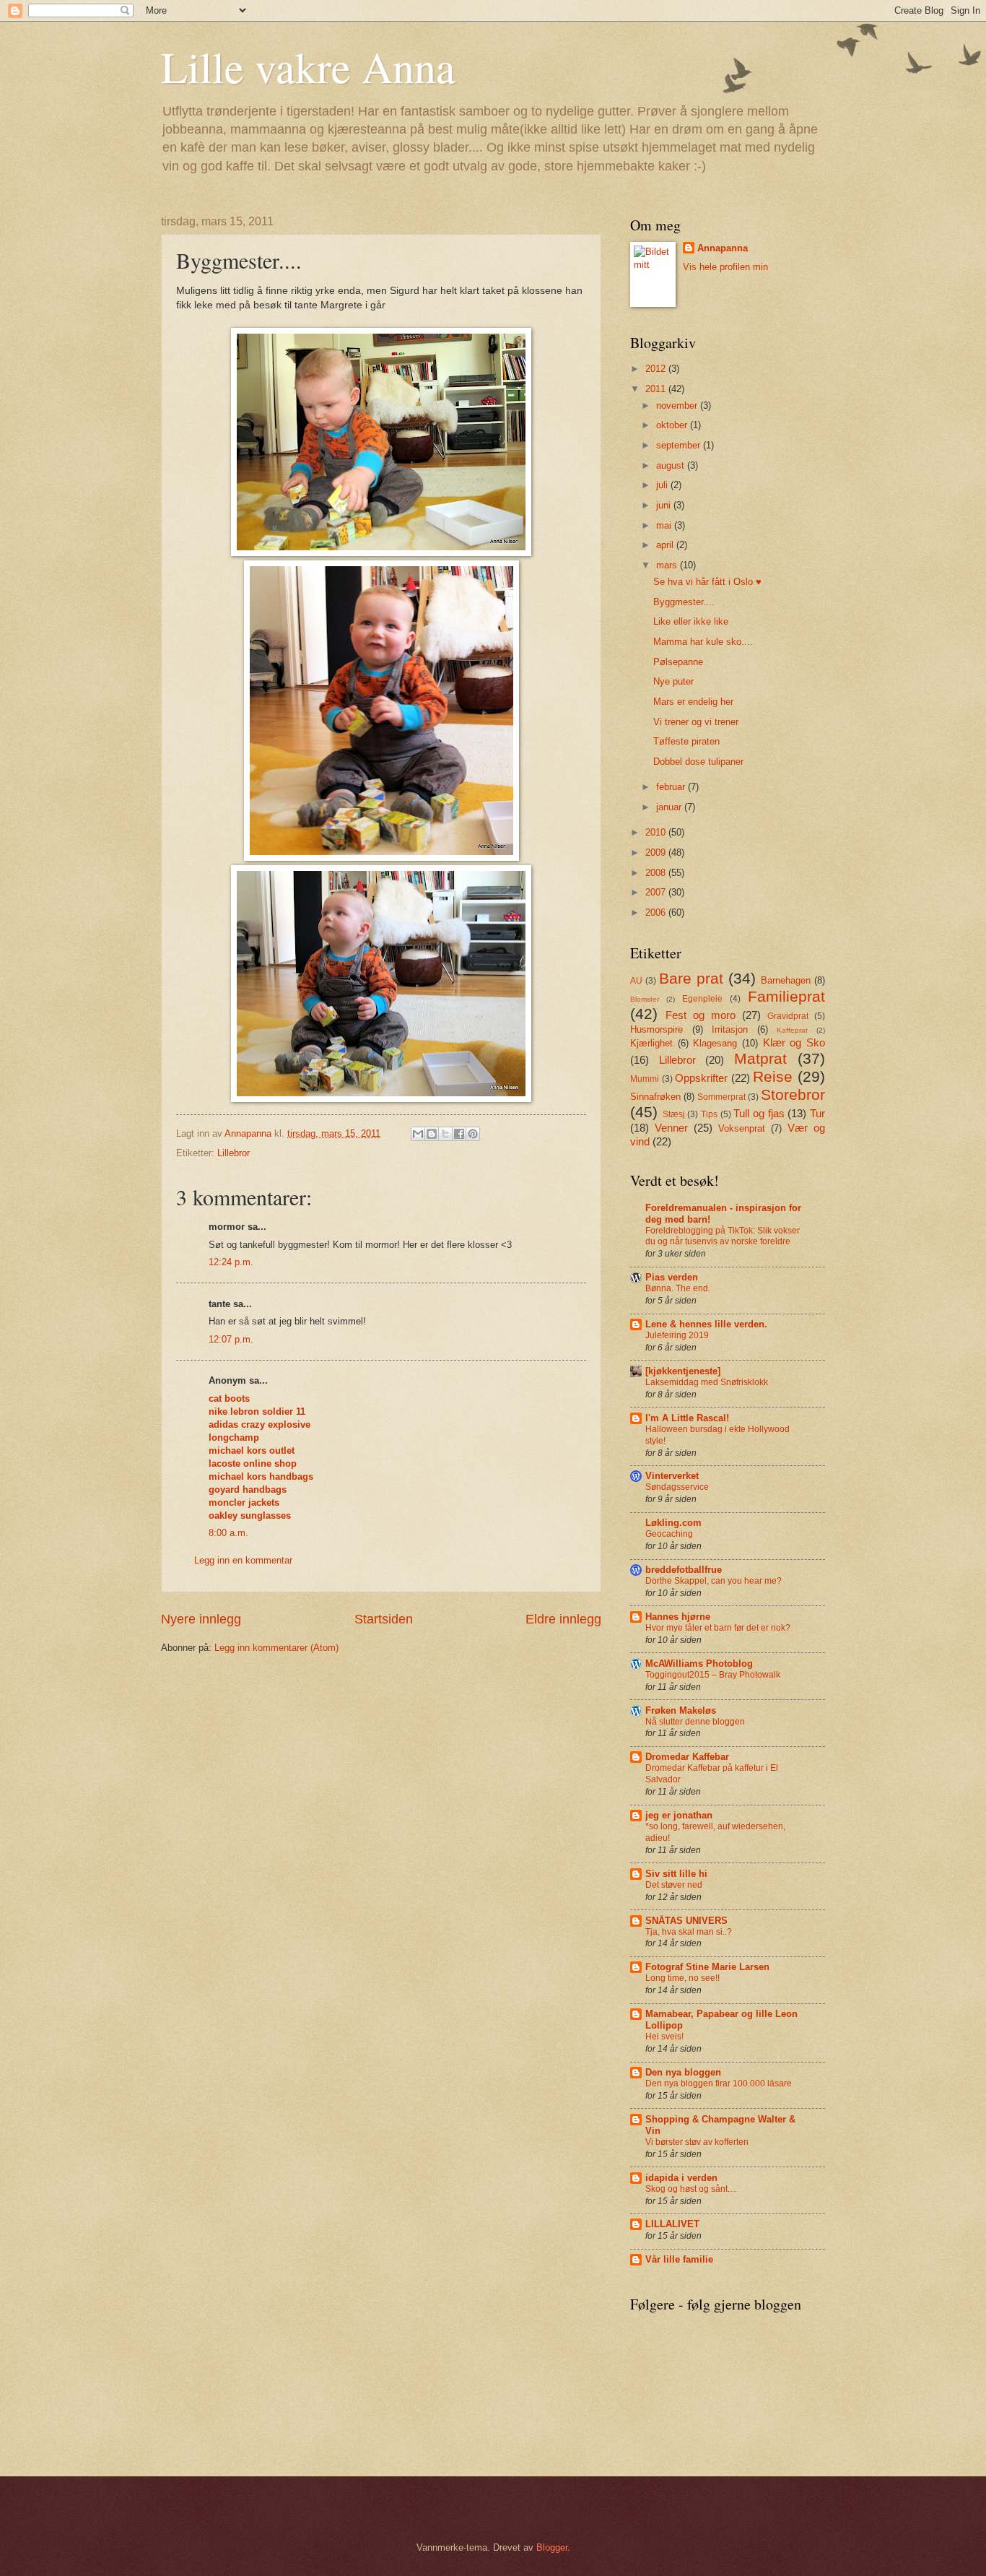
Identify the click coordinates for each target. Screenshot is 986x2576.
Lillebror (234, 1153)
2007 (657, 892)
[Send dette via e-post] (418, 1134)
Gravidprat (788, 1016)
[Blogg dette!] (432, 1134)
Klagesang (715, 1043)
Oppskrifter (701, 1078)
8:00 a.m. (228, 1533)
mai (665, 525)
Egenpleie (702, 999)
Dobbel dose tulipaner (698, 762)
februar (672, 787)
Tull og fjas (759, 1113)
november (678, 406)
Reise (773, 1076)
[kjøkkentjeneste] (683, 1371)
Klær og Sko (794, 1042)
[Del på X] (445, 1134)
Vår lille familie (679, 2259)
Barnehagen (786, 980)
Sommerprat (721, 1097)
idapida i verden (681, 2178)
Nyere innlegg (201, 1619)
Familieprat (786, 996)
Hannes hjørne (678, 1617)
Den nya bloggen (683, 2072)
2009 (657, 853)
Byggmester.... (684, 602)
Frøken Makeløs (681, 1710)
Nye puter (673, 681)
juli (663, 485)
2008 (657, 873)
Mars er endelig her (693, 702)
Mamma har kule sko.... (703, 642)
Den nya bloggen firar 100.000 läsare (719, 2083)
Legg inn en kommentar (243, 1560)
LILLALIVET (672, 2224)
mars (668, 565)
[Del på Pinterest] (473, 1134)
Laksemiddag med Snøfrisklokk (707, 1382)
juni (665, 505)
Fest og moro (701, 1015)
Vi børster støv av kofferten (697, 2142)
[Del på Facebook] (459, 1134)
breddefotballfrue (684, 1570)
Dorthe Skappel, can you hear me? (714, 1581)
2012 (657, 369)
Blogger (552, 2547)
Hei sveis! (664, 2037)
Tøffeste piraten (686, 741)
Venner (671, 1128)
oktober (673, 425)
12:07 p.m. (231, 1339)
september (680, 445)
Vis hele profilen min (725, 267)
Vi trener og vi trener (696, 722)
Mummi (645, 1079)
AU (636, 981)
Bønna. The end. (678, 1288)
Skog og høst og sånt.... (691, 2189)
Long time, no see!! (682, 1978)
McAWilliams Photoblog (699, 1664)
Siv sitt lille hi (676, 1874)
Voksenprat (742, 1128)
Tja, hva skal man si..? (689, 1932)
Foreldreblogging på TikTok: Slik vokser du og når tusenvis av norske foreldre (723, 1236)
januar (670, 807)
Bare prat (691, 978)
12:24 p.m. (231, 1262)
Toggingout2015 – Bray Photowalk (713, 1675)
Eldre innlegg (563, 1619)
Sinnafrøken (655, 1097)
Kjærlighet (651, 1043)
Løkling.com (673, 1523)
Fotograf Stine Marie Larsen (707, 1967)
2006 (657, 912)
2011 (657, 389)
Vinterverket (672, 1476)
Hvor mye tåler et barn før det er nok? (718, 1628)
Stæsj (674, 1114)
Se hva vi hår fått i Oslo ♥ (707, 582)
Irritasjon (730, 1029)
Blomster (645, 999)
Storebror (793, 1094)
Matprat (760, 1058)
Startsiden (384, 1619)
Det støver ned (674, 1885)
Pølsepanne (678, 662)
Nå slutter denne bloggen (695, 1722)
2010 (657, 832)
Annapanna (723, 248)
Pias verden (672, 1277)
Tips (709, 1114)
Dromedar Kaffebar (687, 1757)
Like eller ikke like (691, 621)
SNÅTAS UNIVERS (686, 1921)
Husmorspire (656, 1029)
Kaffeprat (792, 1030)
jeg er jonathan (679, 1815)
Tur (817, 1113)
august (672, 465)
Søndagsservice (677, 1487)
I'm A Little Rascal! (687, 1418)
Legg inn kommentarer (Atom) (276, 1648)
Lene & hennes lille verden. (706, 1324)
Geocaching (669, 1534)
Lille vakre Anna (308, 66)
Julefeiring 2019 (677, 1335)
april (666, 545)
